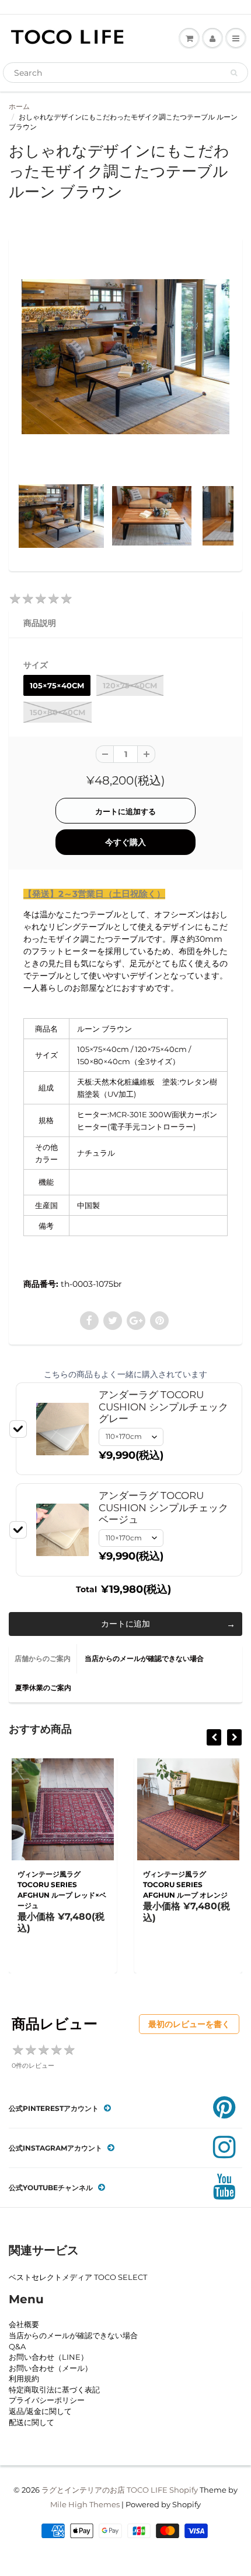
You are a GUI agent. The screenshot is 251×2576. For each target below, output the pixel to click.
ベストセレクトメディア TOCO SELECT (78, 2277)
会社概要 (24, 2324)
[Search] (234, 73)
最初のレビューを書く (189, 2024)
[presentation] (214, 1737)
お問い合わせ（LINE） (48, 2357)
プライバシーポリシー (47, 2400)
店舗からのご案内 (43, 1658)
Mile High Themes (85, 2504)
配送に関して (32, 2422)
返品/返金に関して (40, 2411)
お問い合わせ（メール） (50, 2368)
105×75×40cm (57, 685)
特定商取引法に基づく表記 (54, 2390)
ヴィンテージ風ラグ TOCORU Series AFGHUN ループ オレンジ (185, 1885)
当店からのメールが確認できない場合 (144, 1658)
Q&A (17, 2346)
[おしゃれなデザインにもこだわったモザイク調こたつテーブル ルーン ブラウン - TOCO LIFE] (125, 357)
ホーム (19, 106)
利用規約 (24, 2378)
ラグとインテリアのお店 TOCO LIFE (104, 2490)
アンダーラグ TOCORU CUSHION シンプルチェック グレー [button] (163, 1407)
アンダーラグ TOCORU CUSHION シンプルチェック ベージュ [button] (163, 1507)
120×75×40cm (130, 685)
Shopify (184, 2490)
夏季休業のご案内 (43, 1688)
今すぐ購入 (125, 842)
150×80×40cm (57, 712)
